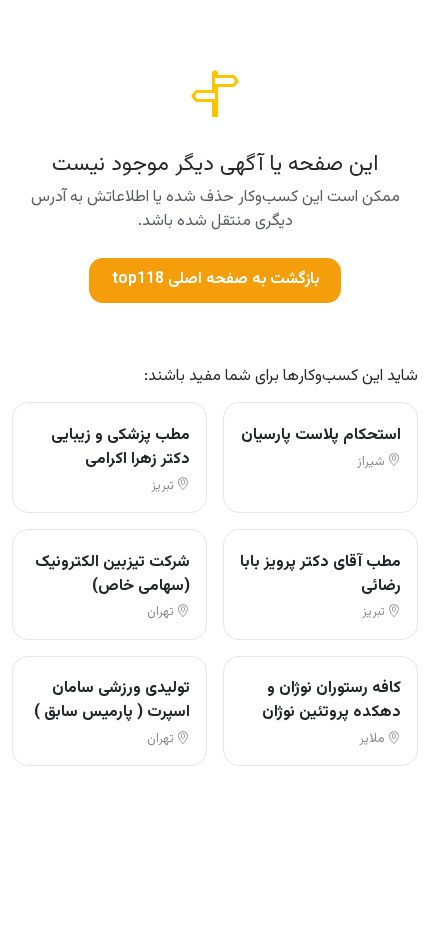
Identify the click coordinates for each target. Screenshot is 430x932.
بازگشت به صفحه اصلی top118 (215, 279)
